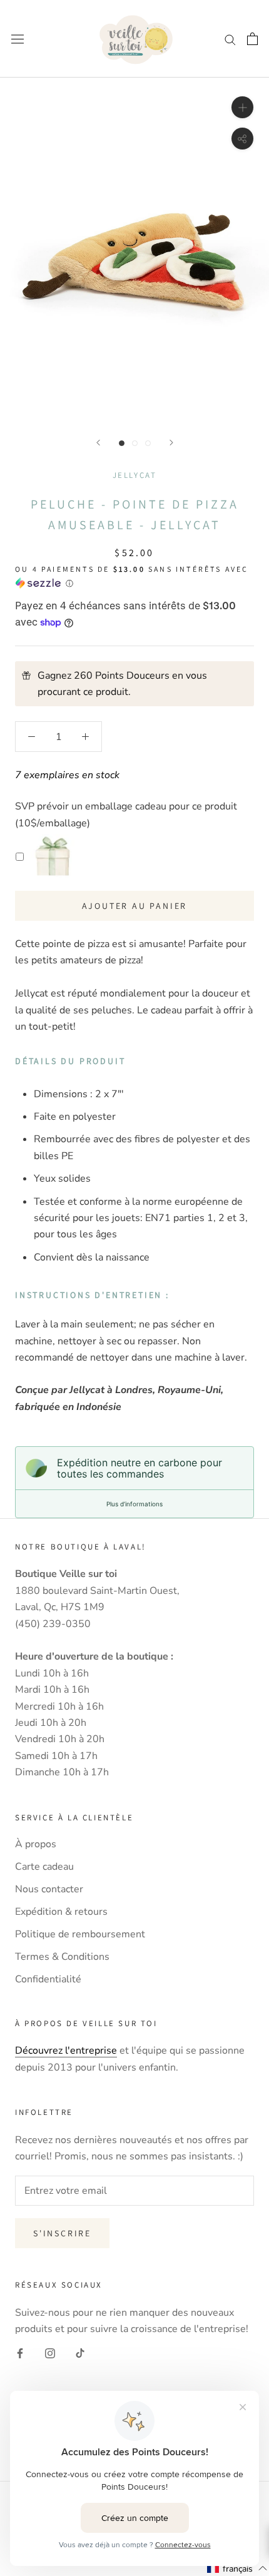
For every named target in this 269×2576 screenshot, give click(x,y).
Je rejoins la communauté (135, 1399)
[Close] (246, 1149)
